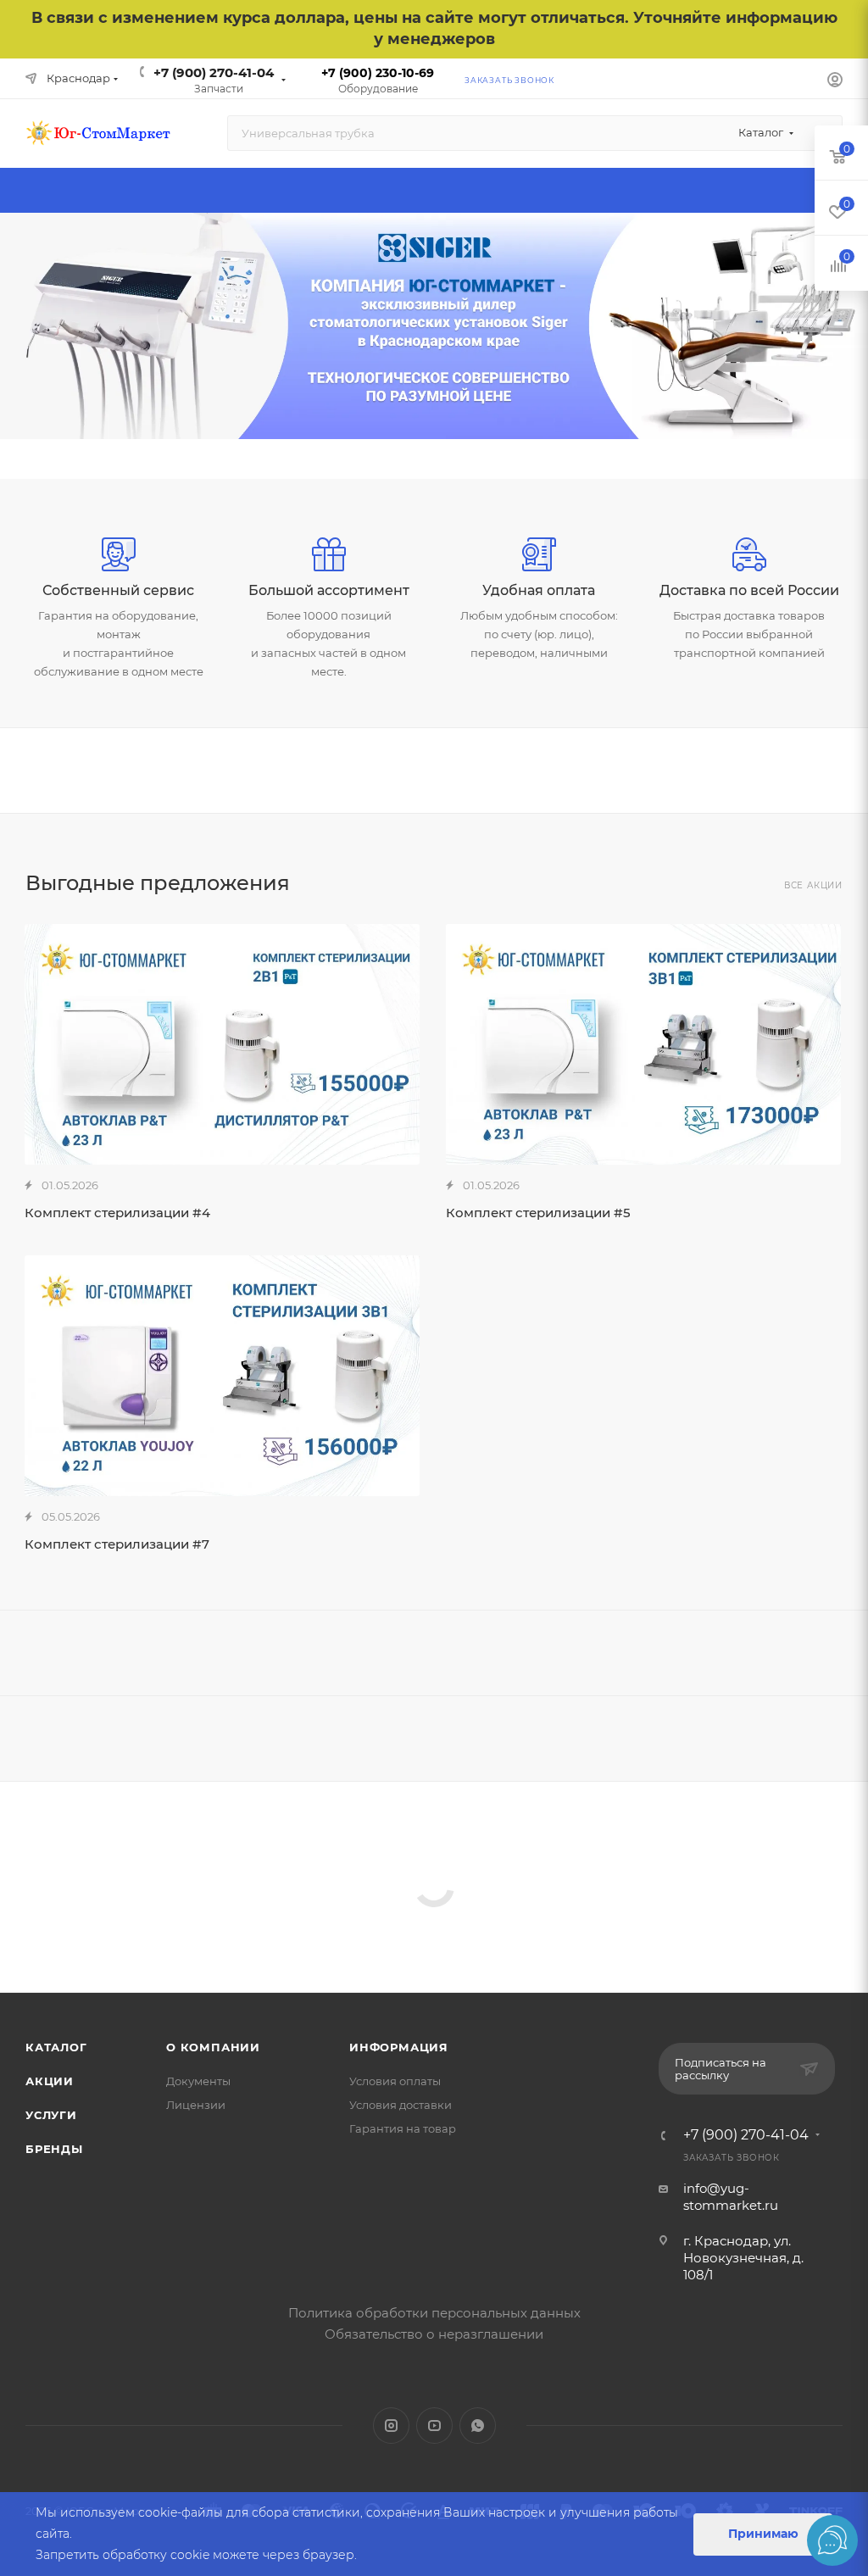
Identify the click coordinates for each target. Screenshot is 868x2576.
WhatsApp (478, 2426)
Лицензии (196, 2105)
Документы (198, 2081)
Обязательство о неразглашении (434, 2334)
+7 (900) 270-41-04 (214, 72)
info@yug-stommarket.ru (731, 2197)
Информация (399, 2047)
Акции (50, 2081)
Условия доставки (401, 2105)
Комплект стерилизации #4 (117, 1213)
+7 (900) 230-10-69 (378, 73)
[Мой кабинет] (835, 82)
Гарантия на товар (403, 2128)
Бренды (54, 2149)
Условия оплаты (395, 2081)
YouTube (434, 2426)
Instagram (391, 2426)
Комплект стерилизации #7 (117, 1544)
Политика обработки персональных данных (434, 2313)
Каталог (56, 2047)
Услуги (51, 2115)
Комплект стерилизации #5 (538, 1213)
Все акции (813, 885)
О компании (213, 2047)
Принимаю (763, 2534)
